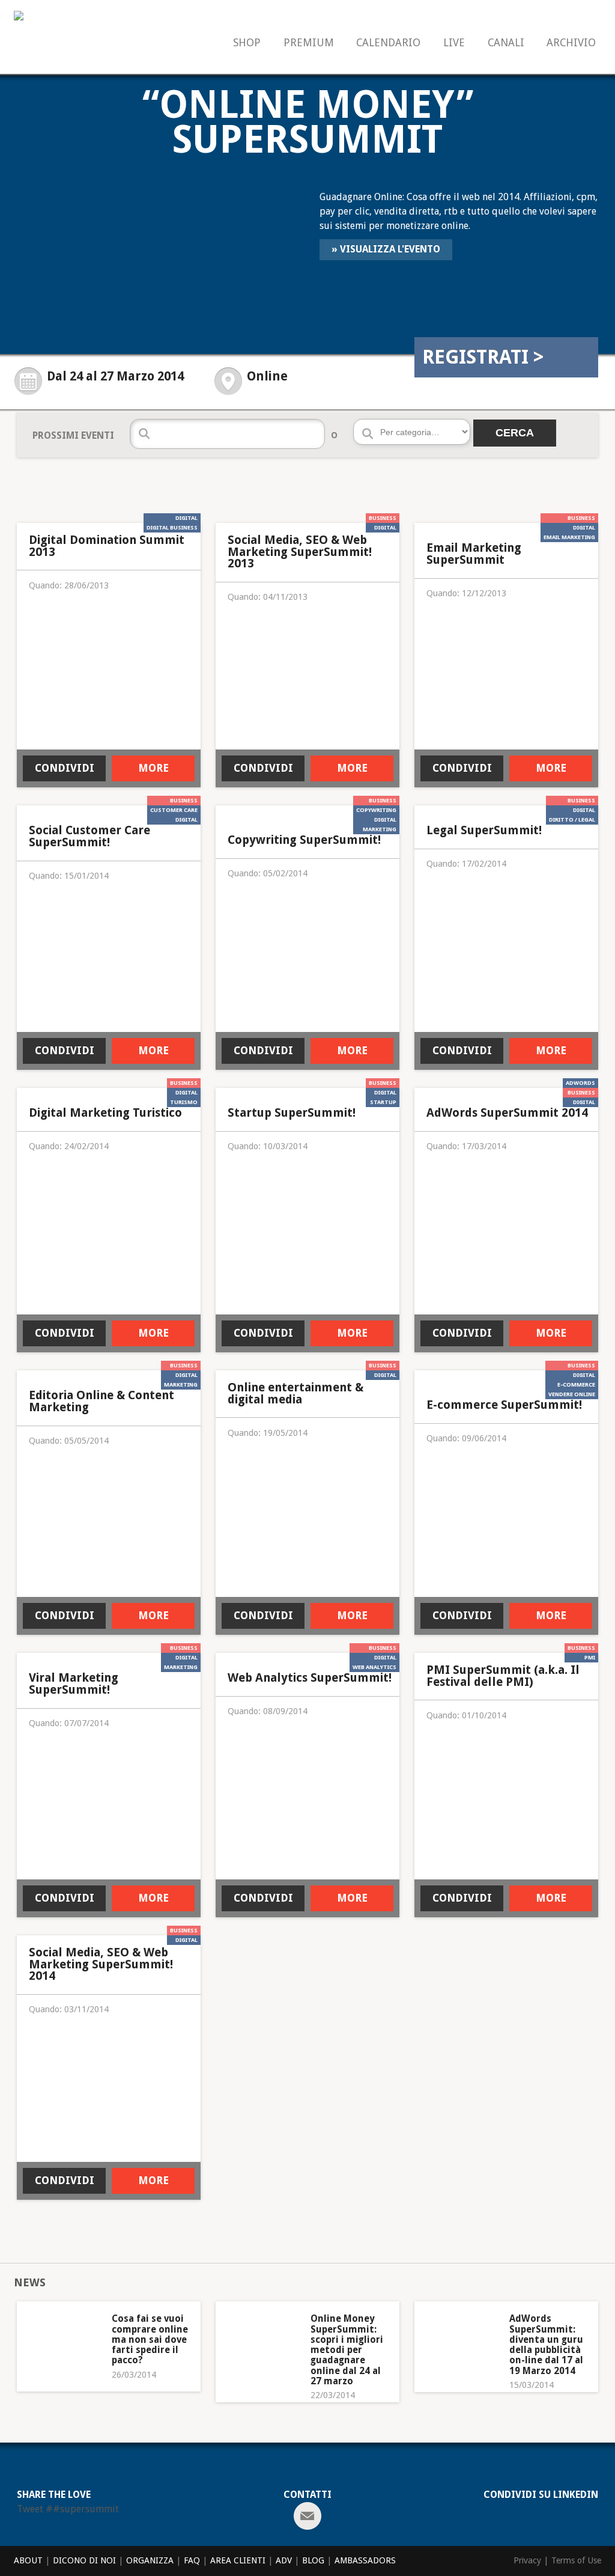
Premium (309, 43)
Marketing (380, 829)
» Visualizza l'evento (386, 249)
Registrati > (483, 357)
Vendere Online (572, 1394)
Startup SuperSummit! (292, 1113)
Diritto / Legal (572, 819)
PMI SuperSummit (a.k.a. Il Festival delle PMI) (503, 1676)
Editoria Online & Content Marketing (101, 1401)
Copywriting (376, 810)
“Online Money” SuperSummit (308, 122)
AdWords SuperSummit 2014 (507, 1113)
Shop (247, 43)
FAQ (192, 2560)
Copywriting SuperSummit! (304, 840)
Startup (383, 1102)
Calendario (388, 43)
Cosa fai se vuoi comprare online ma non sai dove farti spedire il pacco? (150, 2339)
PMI (590, 1657)
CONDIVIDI (65, 768)
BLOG (313, 2560)
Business (383, 518)
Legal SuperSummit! (484, 831)
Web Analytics (374, 1667)
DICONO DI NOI (84, 2560)
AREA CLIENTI (238, 2560)
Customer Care (174, 810)
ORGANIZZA (150, 2560)
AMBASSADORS (365, 2560)
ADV (284, 2560)
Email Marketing (569, 537)
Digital (186, 518)
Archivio (571, 43)
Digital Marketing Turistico (105, 1113)
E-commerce (576, 1384)
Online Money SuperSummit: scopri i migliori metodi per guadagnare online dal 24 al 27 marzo (347, 2350)
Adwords (580, 1083)
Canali (506, 43)
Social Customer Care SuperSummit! (89, 836)
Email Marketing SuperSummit (474, 554)
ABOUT (28, 2560)
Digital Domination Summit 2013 (107, 546)
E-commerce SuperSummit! (504, 1405)
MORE (153, 768)
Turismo (184, 1102)
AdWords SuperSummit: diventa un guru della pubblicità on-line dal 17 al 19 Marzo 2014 (546, 2345)
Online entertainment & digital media (295, 1393)
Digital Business (172, 527)
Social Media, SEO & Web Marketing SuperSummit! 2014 (101, 1964)
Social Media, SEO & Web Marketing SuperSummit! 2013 (300, 552)
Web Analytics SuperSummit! (310, 1678)
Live (454, 43)
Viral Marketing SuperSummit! (74, 1684)
